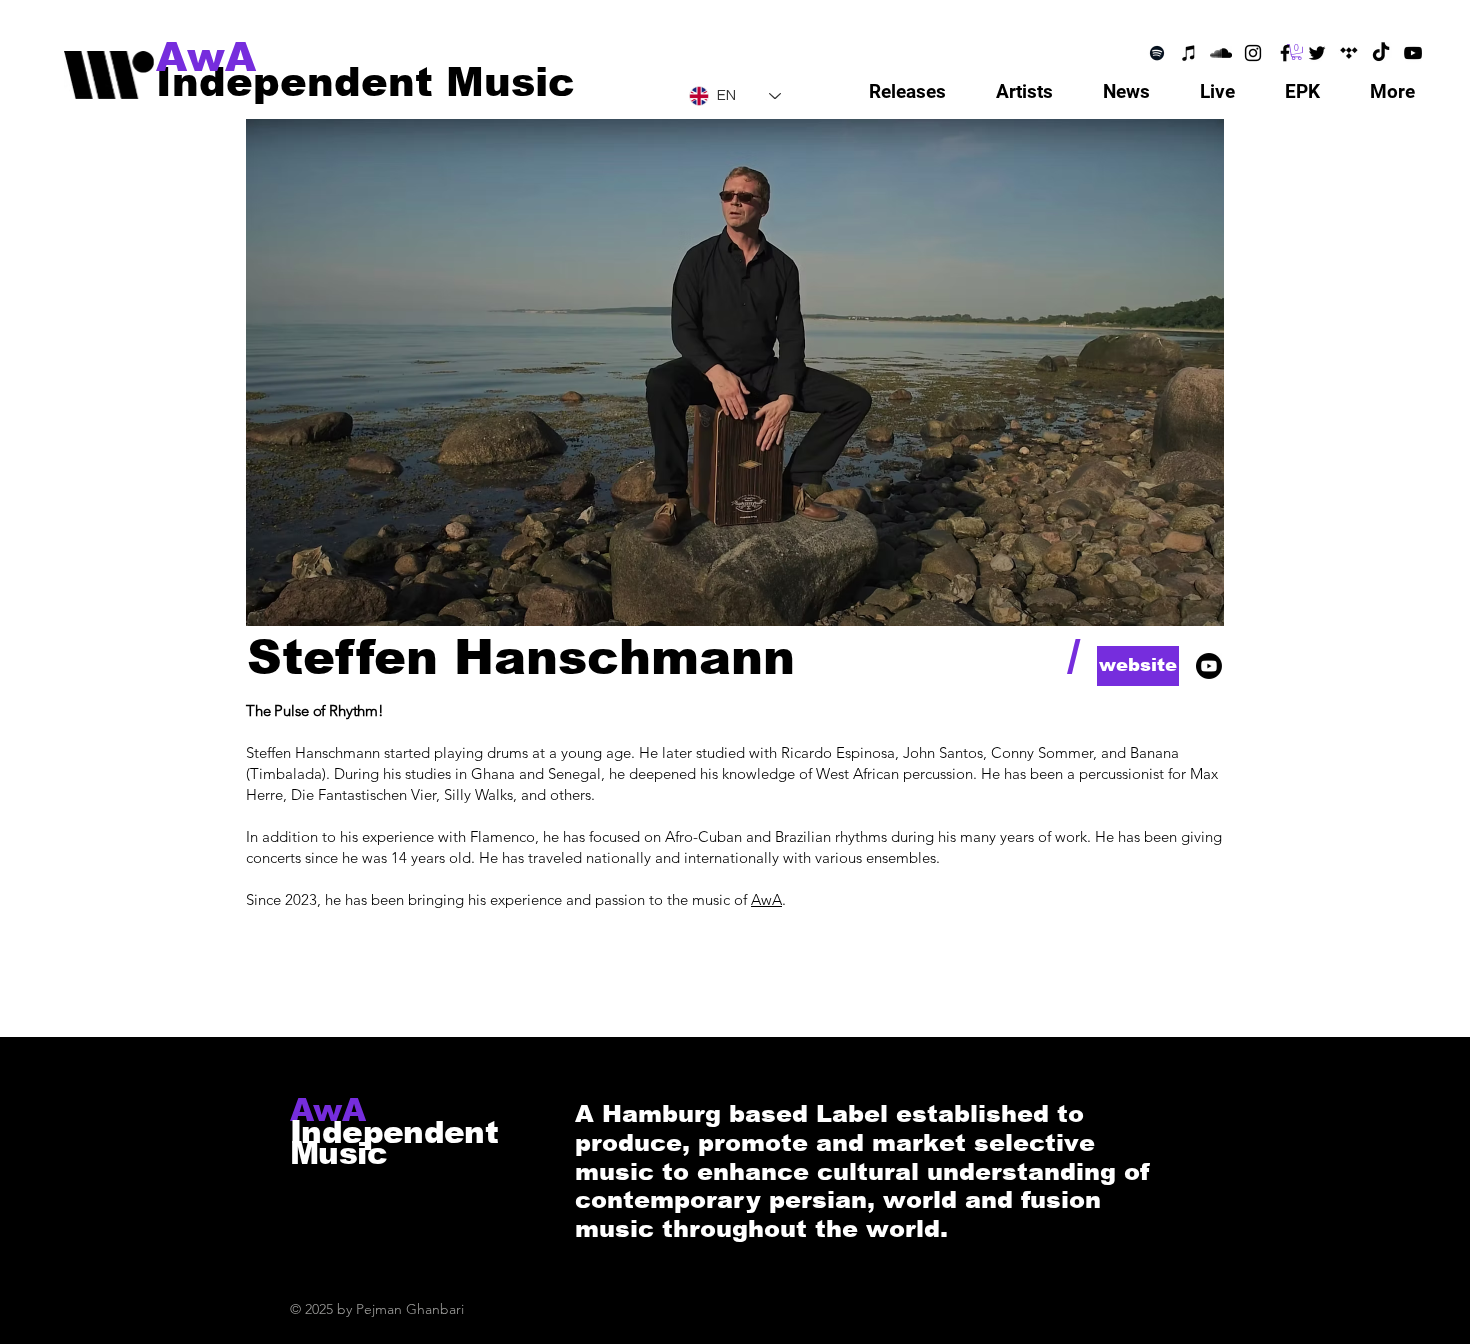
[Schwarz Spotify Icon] (1157, 53)
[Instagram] (1253, 53)
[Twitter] (1317, 53)
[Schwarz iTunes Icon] (1189, 53)
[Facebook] (1285, 53)
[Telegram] (1349, 53)
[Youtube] (1209, 666)
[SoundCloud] (1221, 53)
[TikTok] (1381, 53)
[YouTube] (1413, 53)
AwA (766, 899)
